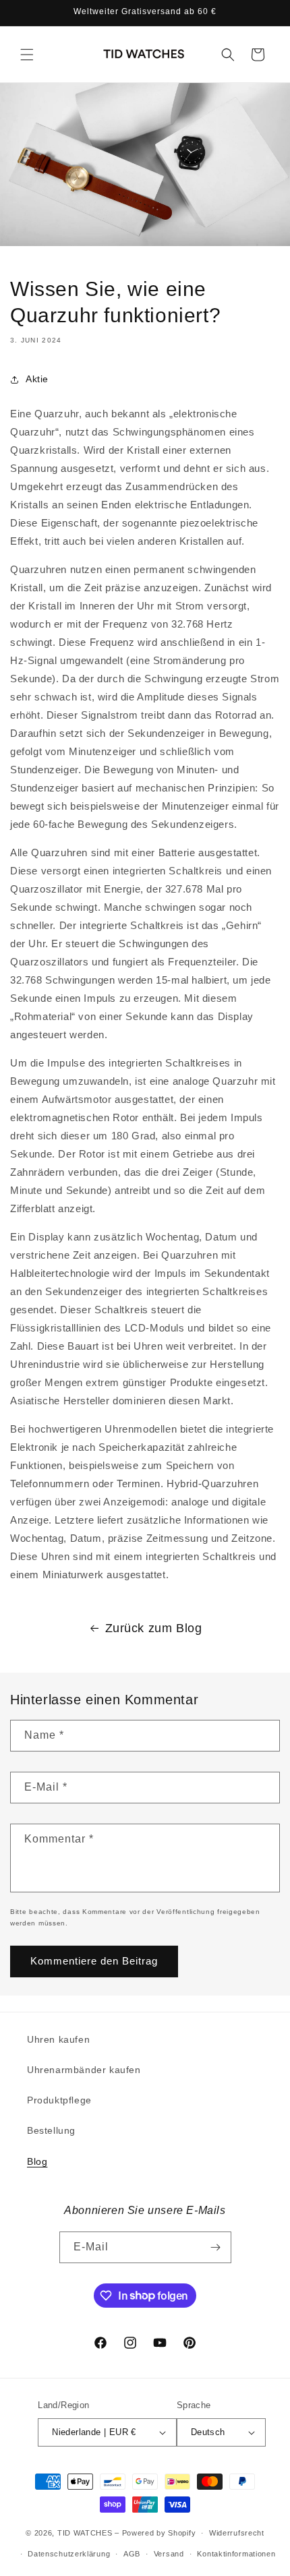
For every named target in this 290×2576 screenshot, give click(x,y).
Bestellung (51, 2130)
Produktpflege (59, 2100)
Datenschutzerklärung (69, 2554)
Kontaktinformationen (236, 2554)
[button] (27, 55)
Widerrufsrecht (237, 2533)
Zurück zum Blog (154, 1628)
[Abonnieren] (216, 2247)
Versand (169, 2554)
